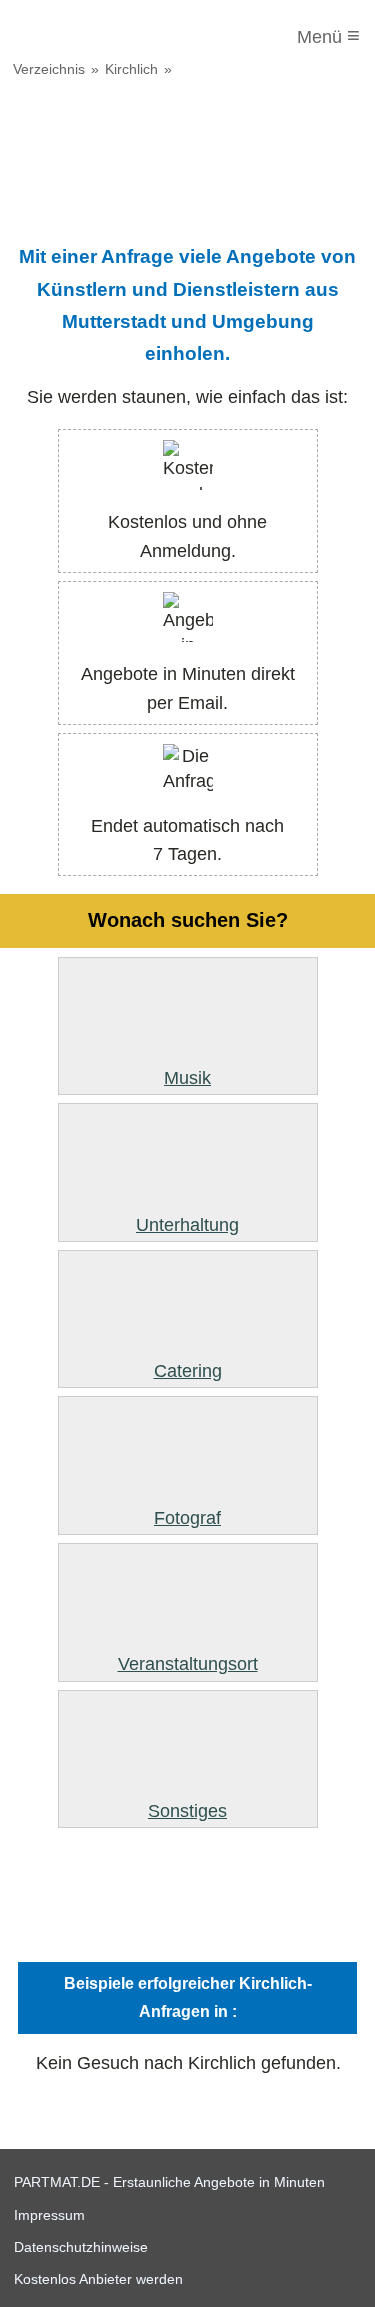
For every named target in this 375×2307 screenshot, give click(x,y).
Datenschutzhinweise (81, 2247)
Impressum (49, 2215)
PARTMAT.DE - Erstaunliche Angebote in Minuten (169, 2182)
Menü (328, 35)
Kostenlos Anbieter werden (98, 2279)
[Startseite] (97, 37)
